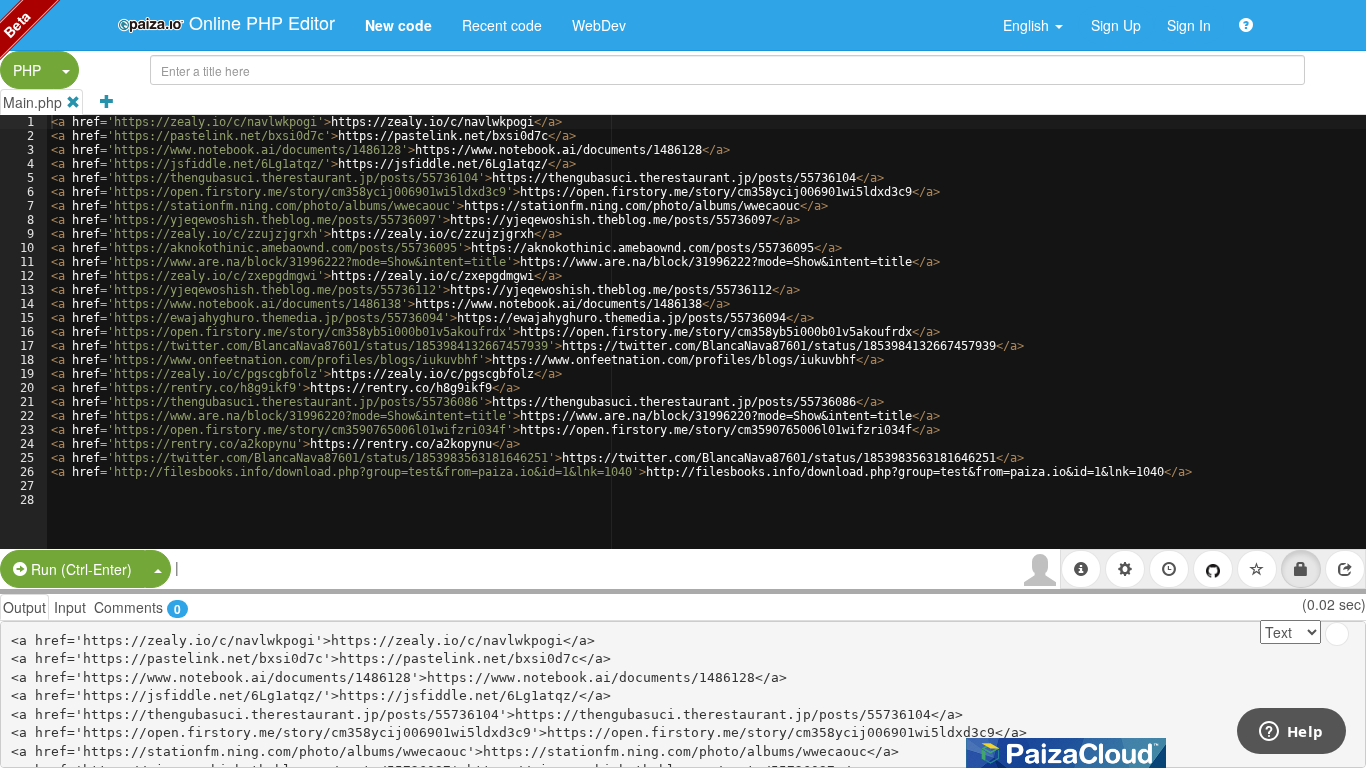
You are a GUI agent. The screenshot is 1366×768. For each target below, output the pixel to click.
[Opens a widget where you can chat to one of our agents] (1291, 733)
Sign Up (1116, 25)
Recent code (502, 25)
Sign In (1189, 25)
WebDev (599, 25)
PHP (27, 70)
